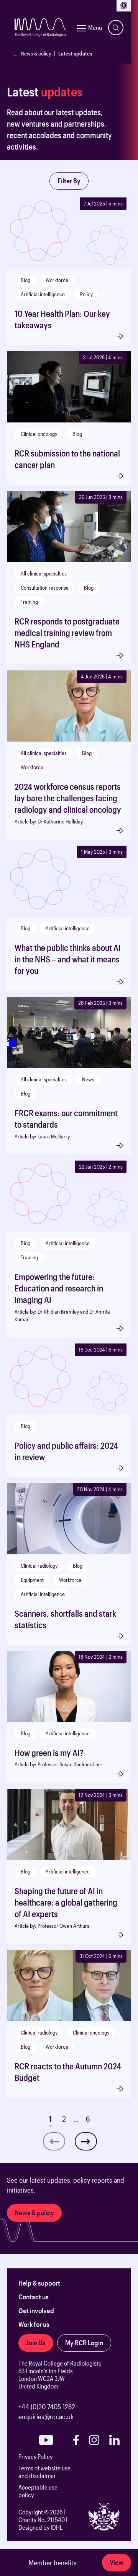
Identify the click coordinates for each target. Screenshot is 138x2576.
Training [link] (29, 602)
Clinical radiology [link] (39, 1566)
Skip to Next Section (34, 164)
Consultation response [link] (45, 588)
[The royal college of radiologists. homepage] (40, 28)
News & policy (36, 53)
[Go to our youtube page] (46, 2440)
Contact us (34, 2297)
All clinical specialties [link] (44, 573)
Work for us (34, 2324)
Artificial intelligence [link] (43, 294)
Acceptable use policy (38, 2491)
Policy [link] (86, 294)
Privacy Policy (35, 2456)
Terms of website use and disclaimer (44, 2472)
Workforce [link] (57, 280)
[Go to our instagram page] (94, 2440)
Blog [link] (25, 280)
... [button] (76, 2119)
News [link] (88, 1079)
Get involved (36, 2310)
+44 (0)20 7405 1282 (47, 2406)
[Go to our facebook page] (76, 2440)
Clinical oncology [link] (39, 434)
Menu (95, 27)
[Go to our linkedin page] (114, 2440)
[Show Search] (116, 28)
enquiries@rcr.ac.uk (46, 2416)
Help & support (39, 2283)
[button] (86, 2141)
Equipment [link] (32, 1580)
